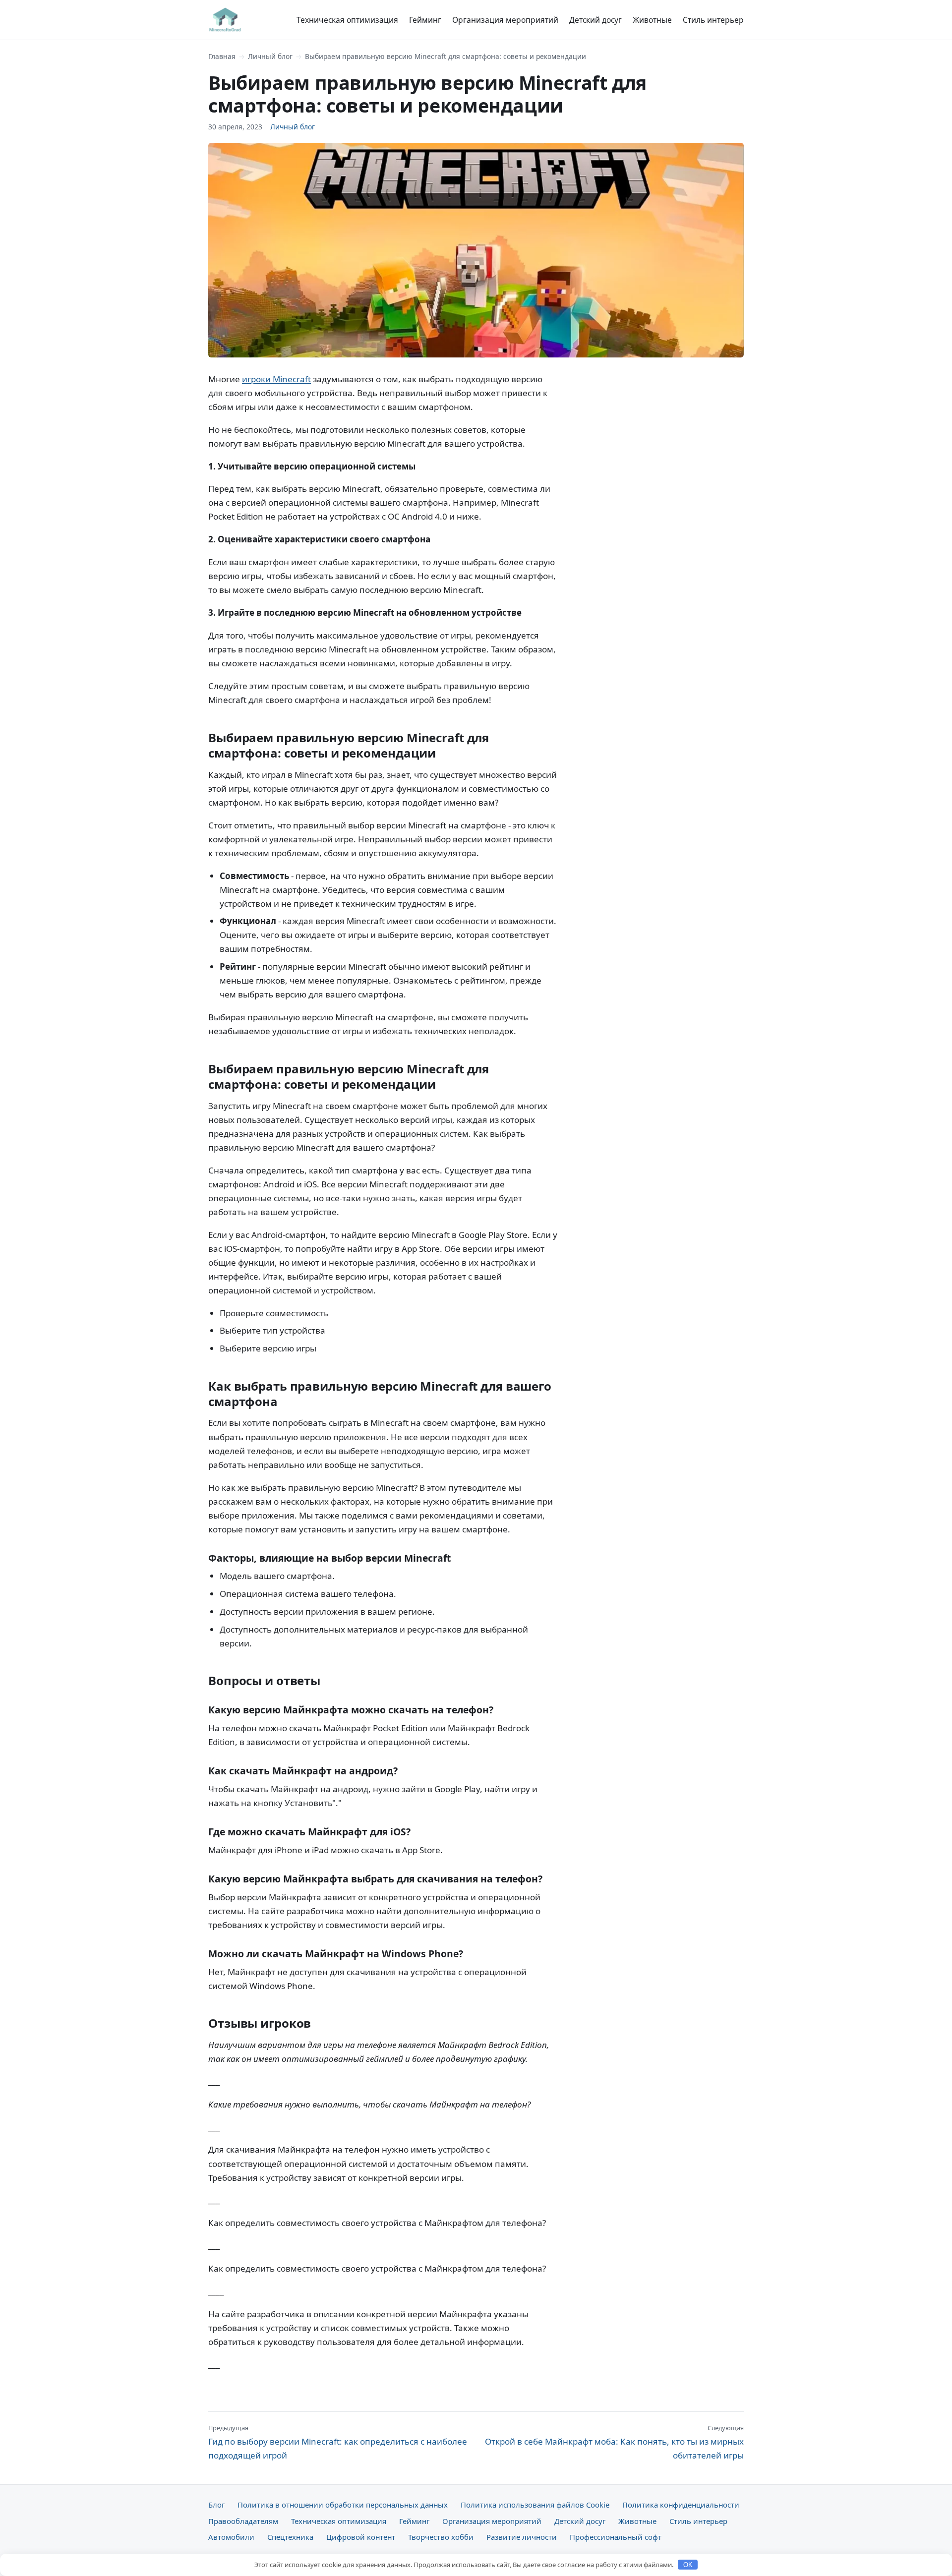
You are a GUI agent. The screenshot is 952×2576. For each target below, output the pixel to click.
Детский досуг (595, 20)
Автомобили (231, 2537)
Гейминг (425, 20)
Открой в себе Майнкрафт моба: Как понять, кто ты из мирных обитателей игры (614, 2442)
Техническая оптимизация (347, 20)
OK (688, 2565)
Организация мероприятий (505, 20)
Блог (216, 2505)
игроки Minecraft (276, 379)
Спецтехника (290, 2537)
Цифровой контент (361, 2537)
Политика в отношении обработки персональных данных (343, 2505)
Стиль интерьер (713, 20)
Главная (222, 56)
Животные (652, 20)
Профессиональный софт (616, 2537)
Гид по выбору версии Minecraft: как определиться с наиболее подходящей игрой (338, 2442)
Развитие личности (522, 2537)
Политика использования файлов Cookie (535, 2505)
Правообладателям (243, 2521)
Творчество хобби (441, 2537)
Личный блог (270, 56)
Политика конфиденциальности (681, 2505)
